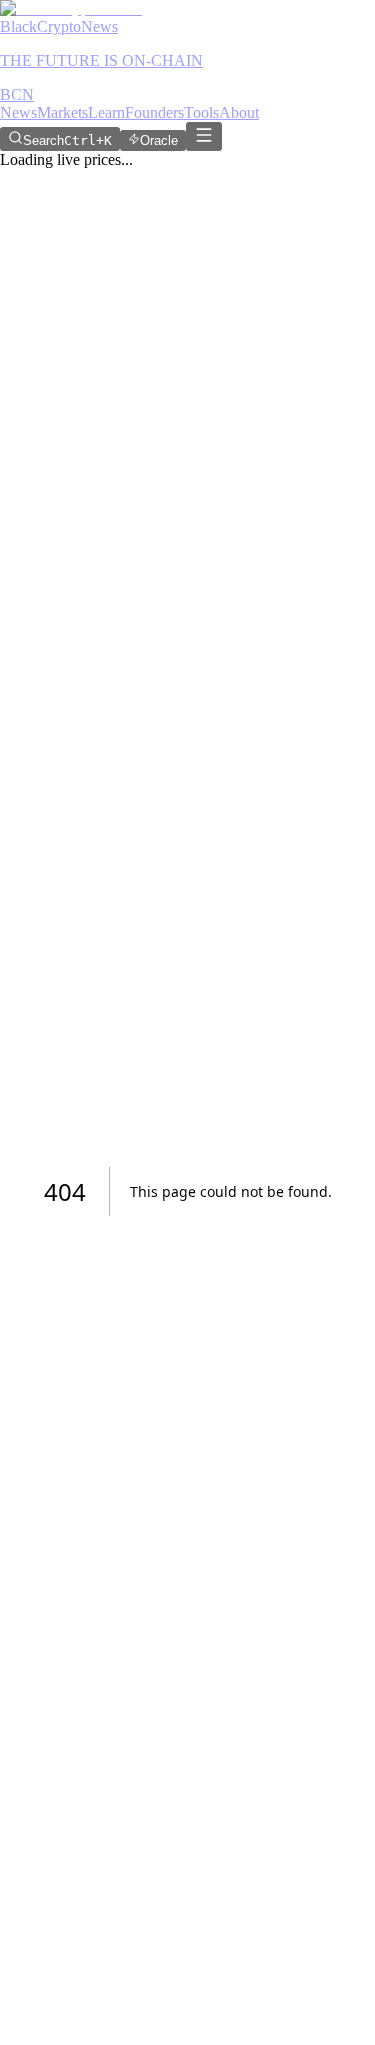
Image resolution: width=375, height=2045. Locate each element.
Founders (154, 112)
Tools (201, 112)
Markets (62, 112)
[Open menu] (204, 136)
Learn (106, 112)
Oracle (159, 140)
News (18, 112)
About (239, 112)
